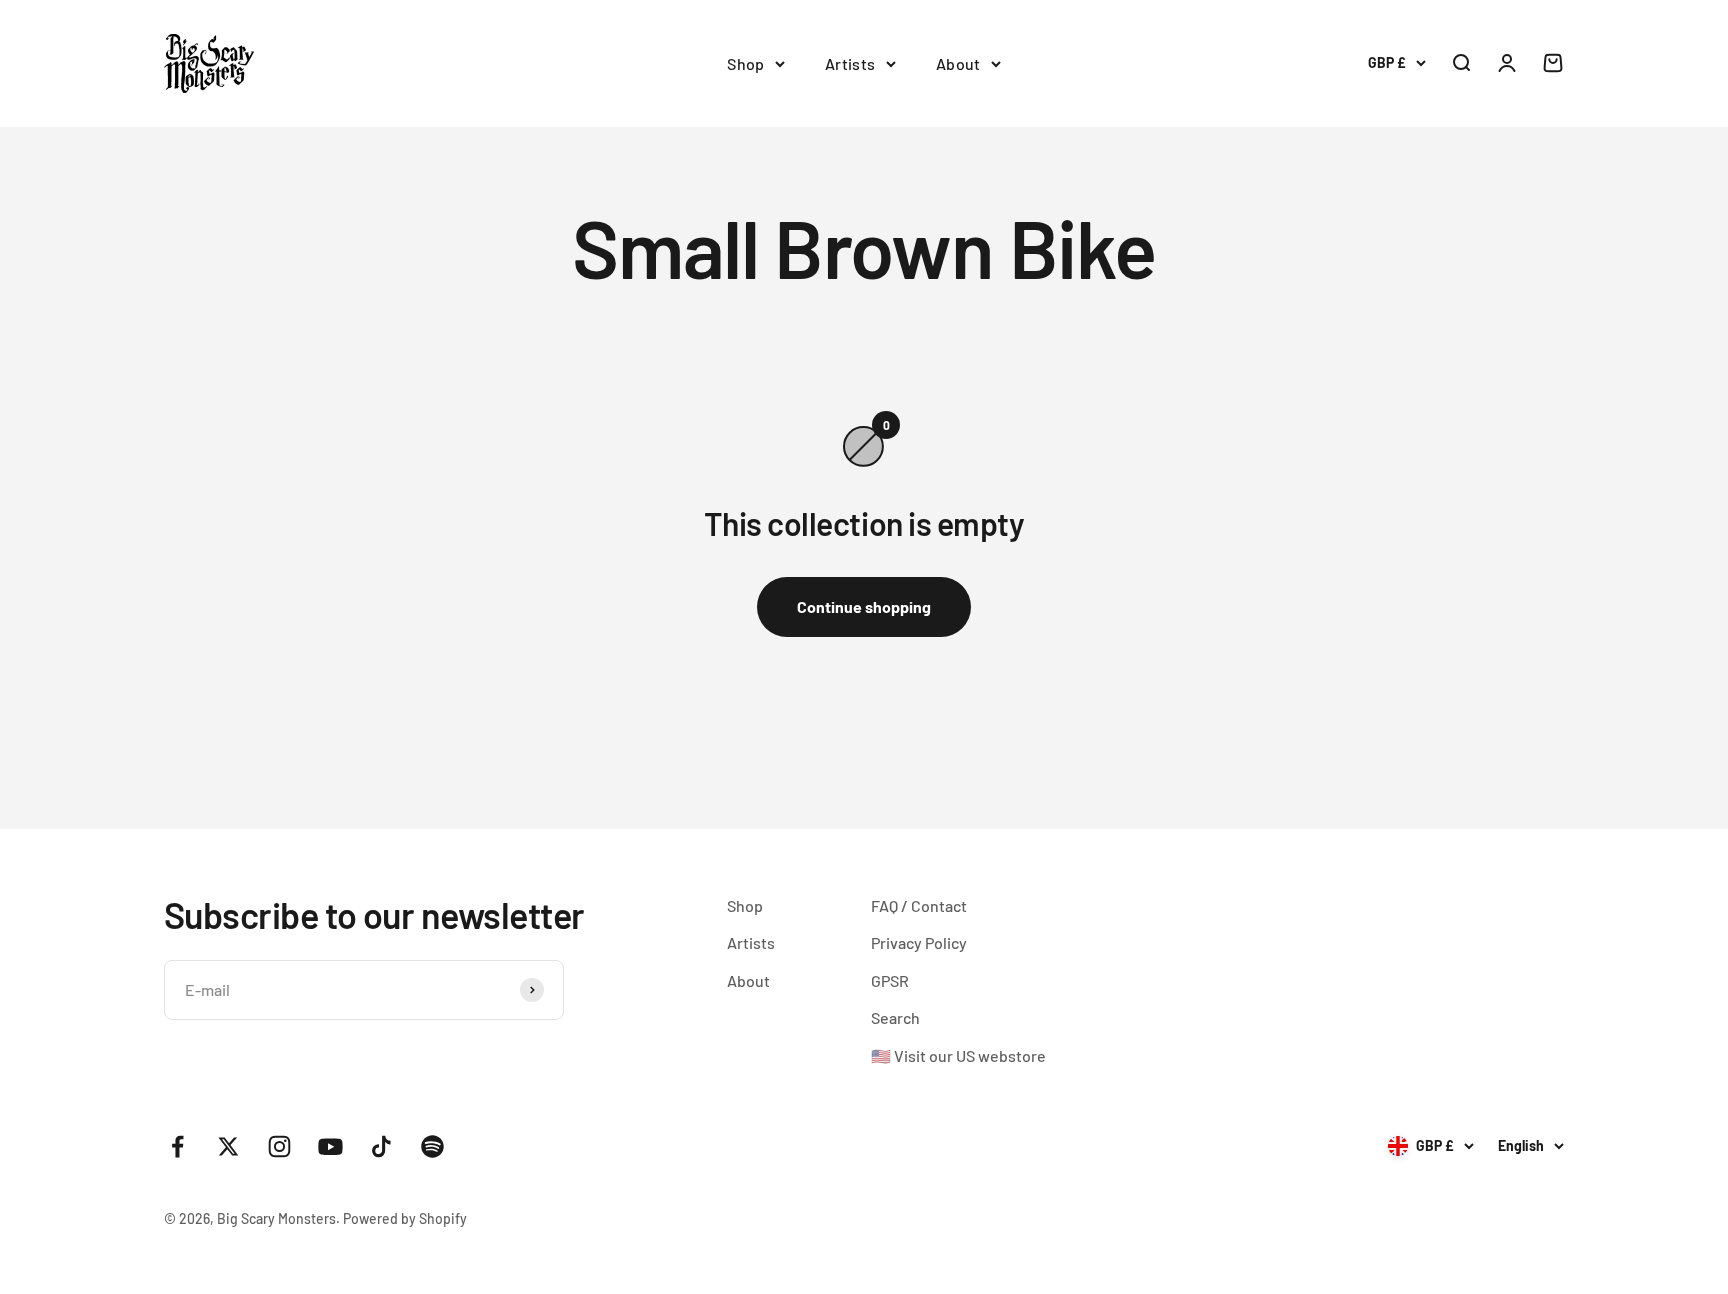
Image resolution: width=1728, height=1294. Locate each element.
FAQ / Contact (919, 905)
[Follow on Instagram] (279, 1146)
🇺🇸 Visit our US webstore (958, 1055)
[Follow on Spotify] (432, 1146)
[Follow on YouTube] (330, 1146)
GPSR (890, 980)
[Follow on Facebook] (177, 1146)
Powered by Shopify (405, 1218)
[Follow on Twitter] (228, 1146)
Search (895, 1017)
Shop (746, 63)
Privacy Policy (919, 942)
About (958, 63)
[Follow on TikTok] (381, 1146)
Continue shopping (864, 606)
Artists (850, 63)
